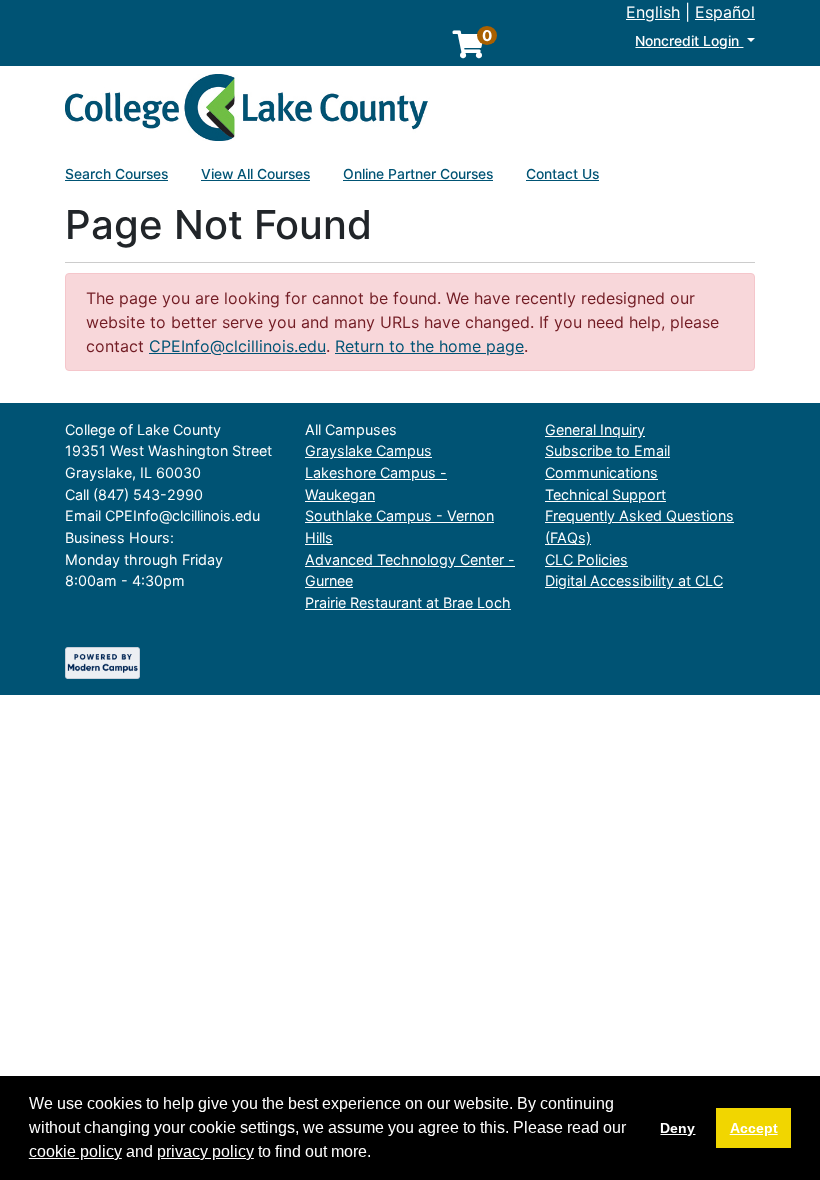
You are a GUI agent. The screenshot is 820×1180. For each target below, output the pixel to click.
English (653, 12)
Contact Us (562, 174)
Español (725, 12)
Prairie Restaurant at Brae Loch (408, 602)
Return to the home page (429, 346)
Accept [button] (754, 1128)
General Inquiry (595, 429)
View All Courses (255, 174)
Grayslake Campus (368, 450)
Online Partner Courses (418, 174)
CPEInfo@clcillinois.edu (237, 346)
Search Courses (116, 174)
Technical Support (605, 494)
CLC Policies (586, 559)
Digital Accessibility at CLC (634, 580)
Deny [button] (677, 1128)
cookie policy (75, 1151)
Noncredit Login (689, 41)
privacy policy (205, 1151)
